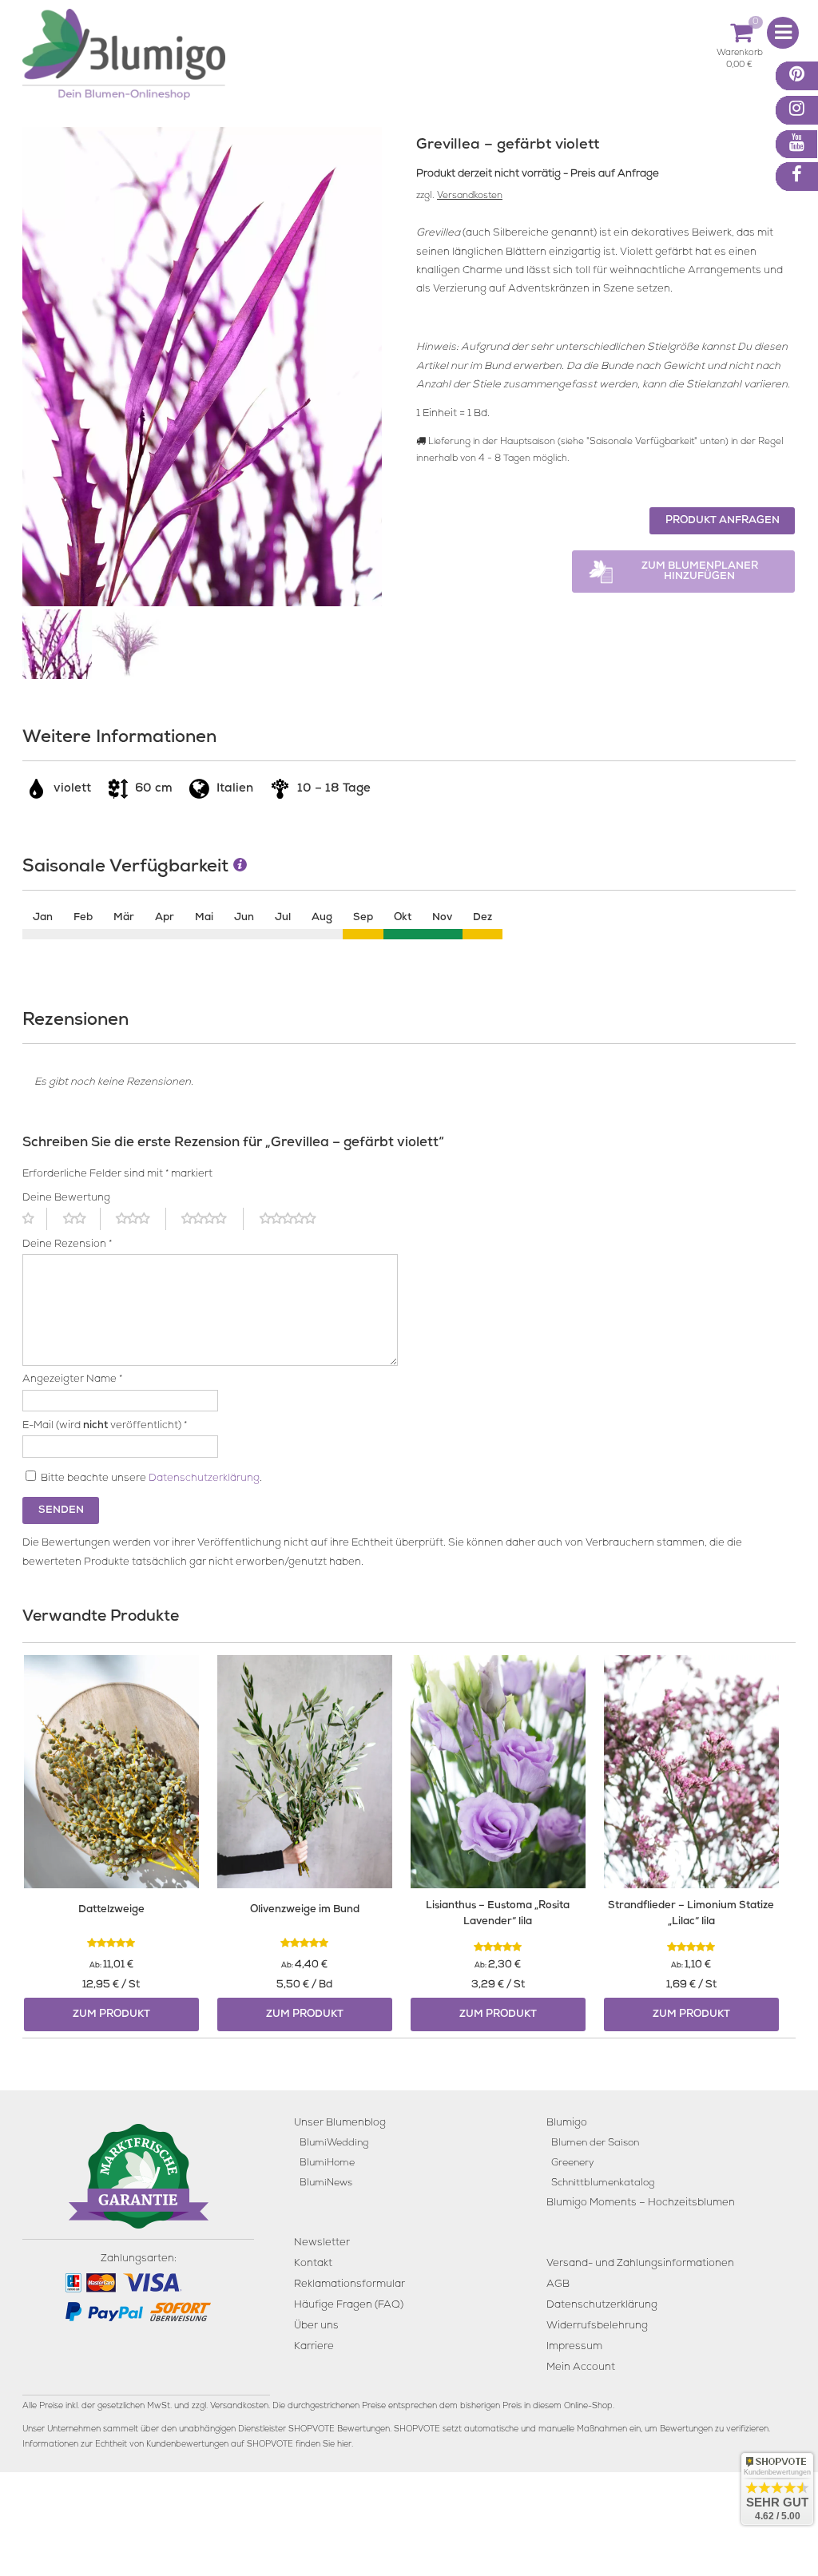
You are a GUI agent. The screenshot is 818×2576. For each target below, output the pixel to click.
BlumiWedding (334, 2143)
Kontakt (313, 2264)
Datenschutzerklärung (204, 1479)
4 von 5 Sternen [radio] (212, 1219)
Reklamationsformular (349, 2285)
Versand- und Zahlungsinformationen (640, 2264)
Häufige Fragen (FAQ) (349, 2306)
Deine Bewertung (66, 1199)
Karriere (314, 2347)
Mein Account (581, 2368)
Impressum (574, 2347)
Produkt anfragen (723, 521)
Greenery (573, 2163)
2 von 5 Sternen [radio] (82, 1219)
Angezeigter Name (72, 1380)
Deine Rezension (67, 1245)
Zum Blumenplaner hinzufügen (700, 572)
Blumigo (567, 2124)
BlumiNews (326, 2183)
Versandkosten (470, 196)
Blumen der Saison (595, 2143)
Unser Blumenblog (340, 2124)
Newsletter (322, 2243)
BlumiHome (327, 2163)
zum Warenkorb (740, 56)
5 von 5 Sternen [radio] (297, 1219)
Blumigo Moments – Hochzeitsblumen (641, 2203)
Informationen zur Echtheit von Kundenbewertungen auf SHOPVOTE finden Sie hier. (188, 2445)
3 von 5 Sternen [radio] (141, 1219)
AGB (558, 2285)
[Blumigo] (124, 60)
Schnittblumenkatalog (603, 2183)
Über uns (316, 2326)
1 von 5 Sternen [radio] (35, 1219)
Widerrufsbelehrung (597, 2326)
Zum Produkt (111, 2015)
